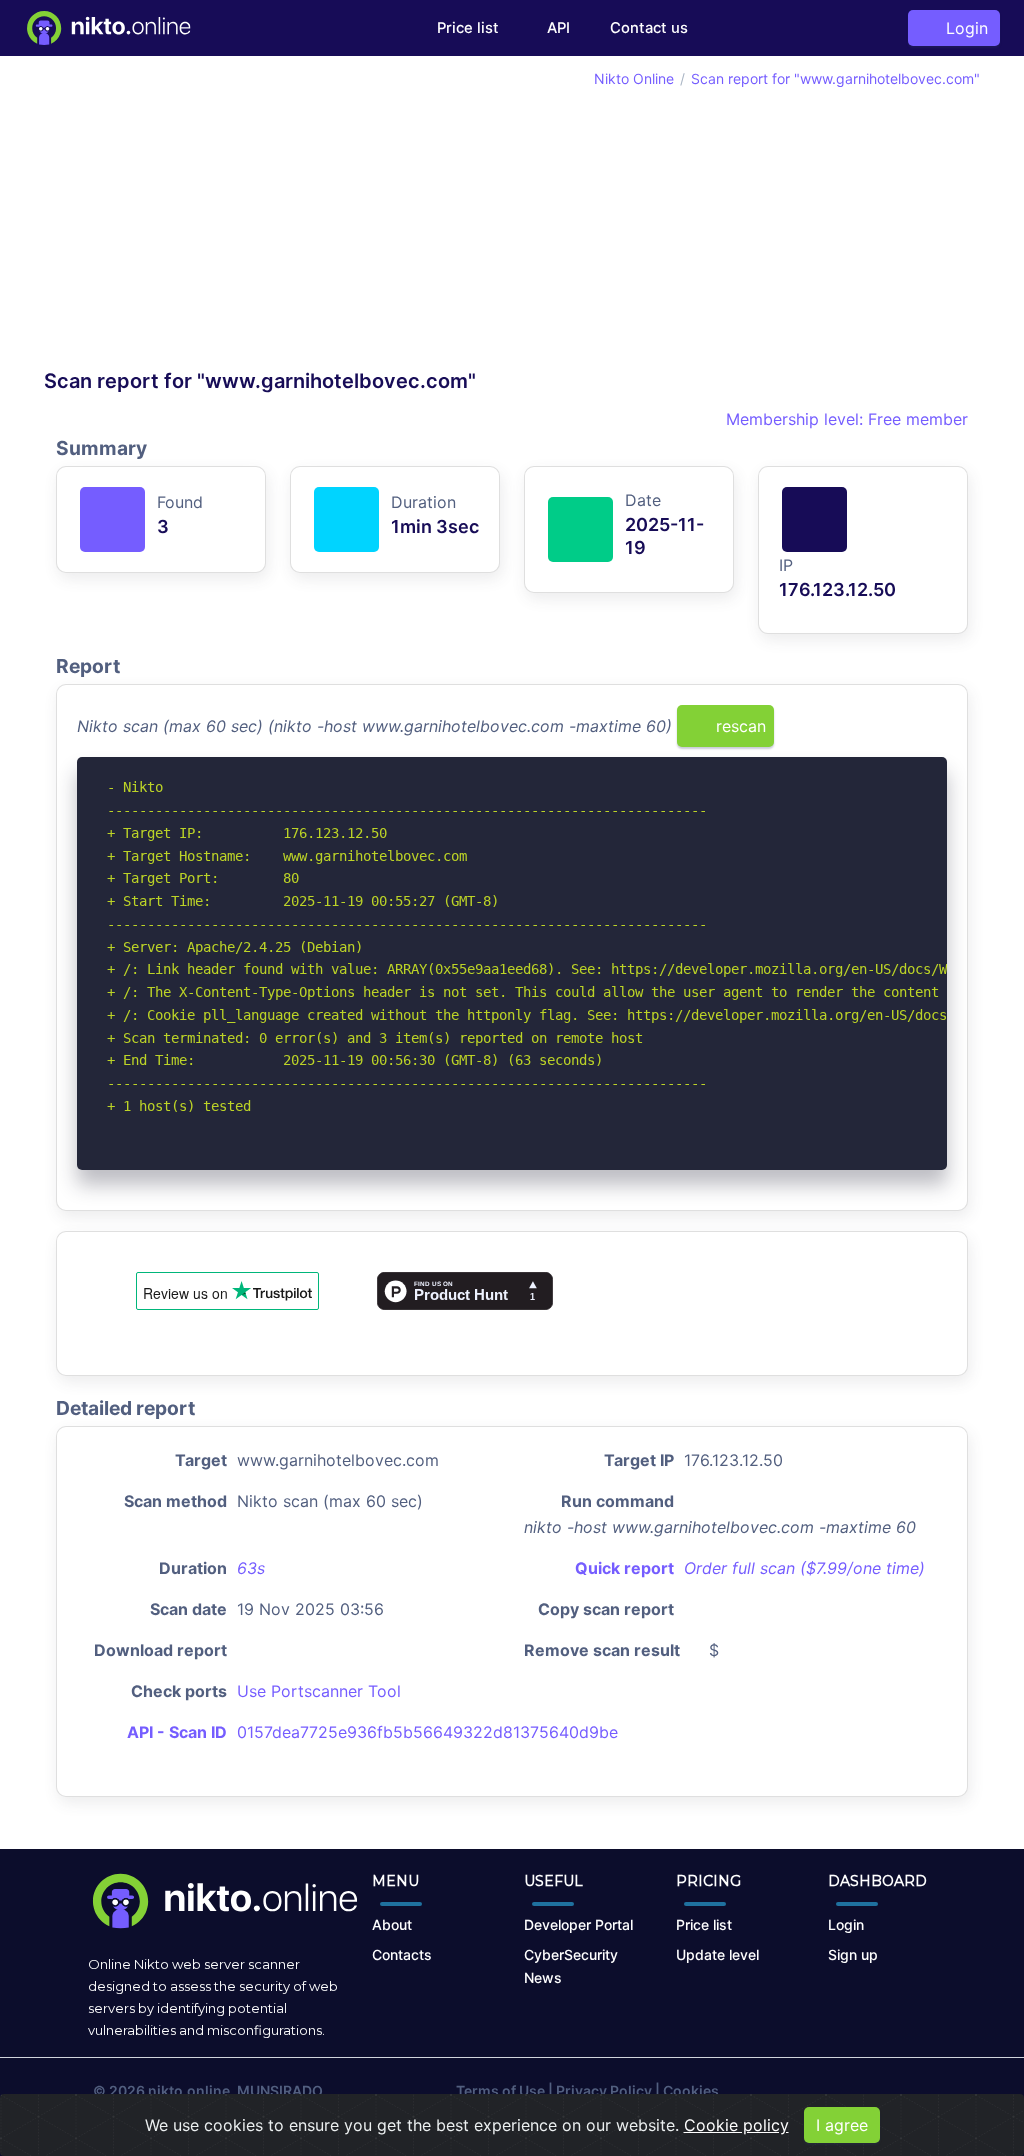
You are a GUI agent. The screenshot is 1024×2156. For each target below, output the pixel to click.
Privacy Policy (604, 2090)
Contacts (402, 1954)
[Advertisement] (278, 218)
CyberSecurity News (571, 1966)
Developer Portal (578, 1924)
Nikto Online (634, 78)
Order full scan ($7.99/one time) (804, 1568)
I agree (842, 2125)
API (556, 28)
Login (962, 28)
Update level (717, 1954)
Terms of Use (500, 2090)
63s (251, 1568)
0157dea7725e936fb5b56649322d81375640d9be (427, 1732)
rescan (738, 726)
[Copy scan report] (869, 733)
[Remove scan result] (934, 733)
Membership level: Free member (844, 419)
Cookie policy (736, 2125)
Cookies (691, 2090)
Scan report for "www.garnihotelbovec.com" (835, 78)
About (392, 1924)
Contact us (649, 28)
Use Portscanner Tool (319, 1691)
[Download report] (902, 733)
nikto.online (189, 2090)
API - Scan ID (177, 1732)
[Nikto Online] (107, 28)
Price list (468, 28)
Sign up (853, 1954)
